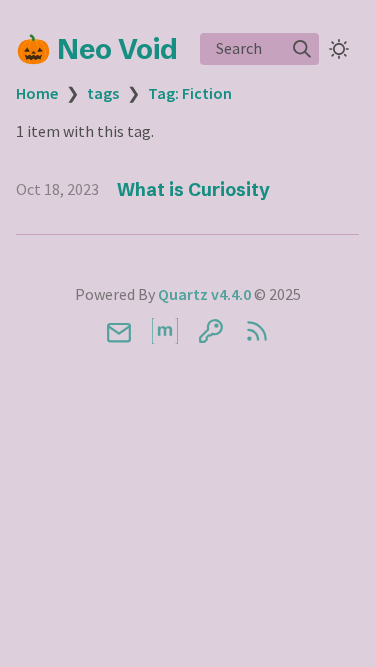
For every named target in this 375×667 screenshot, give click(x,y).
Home (37, 93)
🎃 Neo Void (97, 49)
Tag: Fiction (190, 93)
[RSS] (257, 331)
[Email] (119, 331)
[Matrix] (165, 331)
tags (103, 93)
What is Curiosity (193, 189)
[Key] (211, 331)
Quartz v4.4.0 (204, 294)
